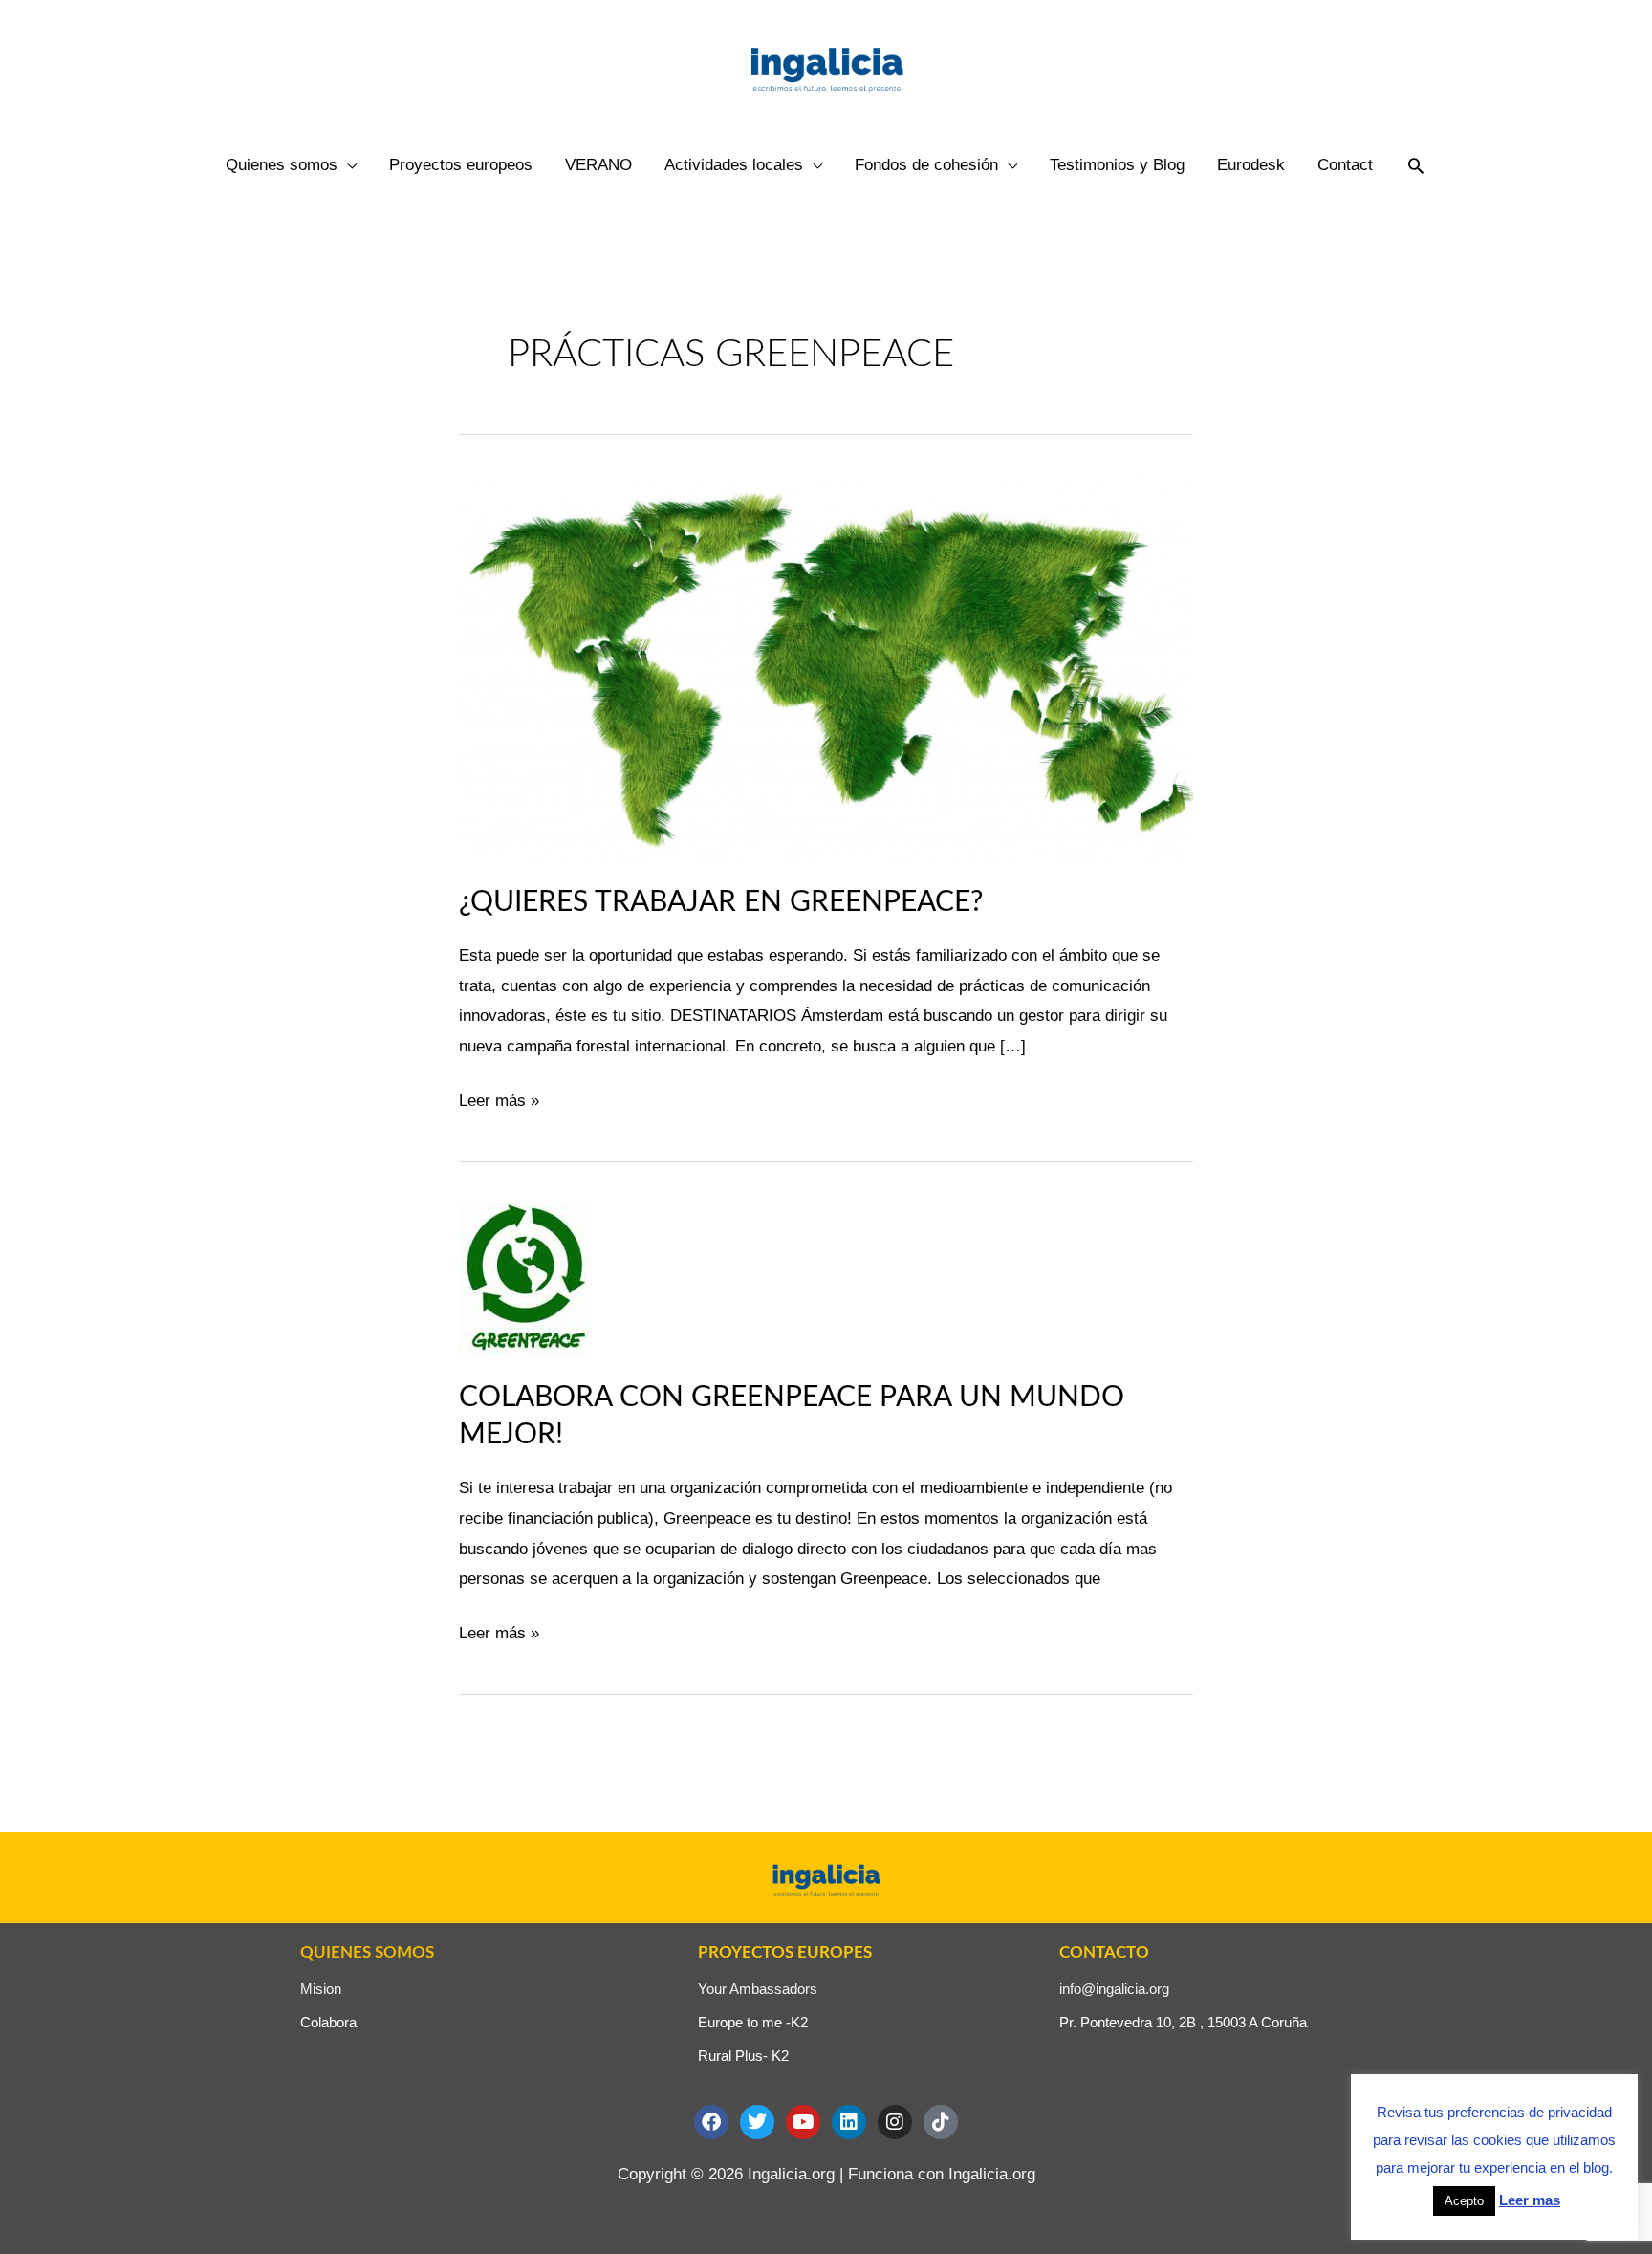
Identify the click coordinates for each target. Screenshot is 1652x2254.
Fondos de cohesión (926, 165)
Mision (321, 1989)
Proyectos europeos (461, 165)
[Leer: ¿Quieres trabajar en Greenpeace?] (826, 667)
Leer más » (499, 1098)
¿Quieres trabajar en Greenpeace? (721, 902)
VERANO (598, 165)
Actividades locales (734, 165)
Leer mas (1530, 2200)
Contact (1345, 165)
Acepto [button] (1464, 2201)
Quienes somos (282, 165)
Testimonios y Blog (1117, 165)
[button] (1416, 165)
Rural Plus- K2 (743, 2056)
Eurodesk (1251, 165)
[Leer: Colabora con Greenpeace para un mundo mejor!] (525, 1279)
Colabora (328, 2022)
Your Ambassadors (758, 1989)
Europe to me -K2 (753, 2022)
